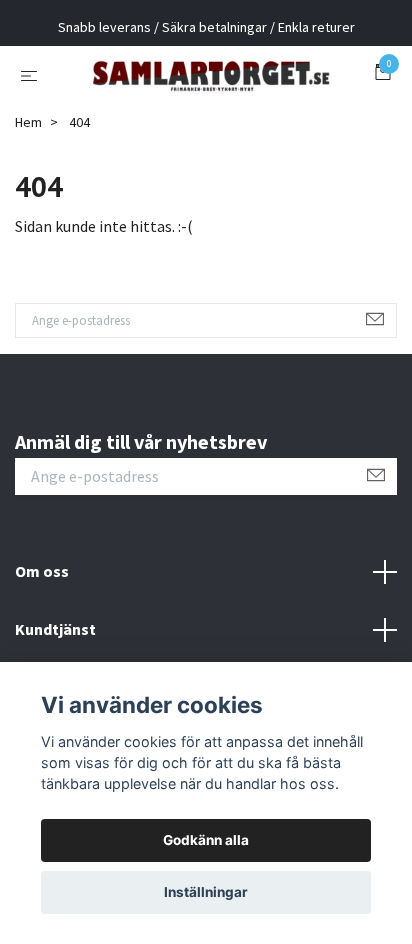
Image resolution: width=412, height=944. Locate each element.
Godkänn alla (206, 840)
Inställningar (206, 892)
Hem (28, 191)
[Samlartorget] (201, 109)
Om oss (42, 641)
